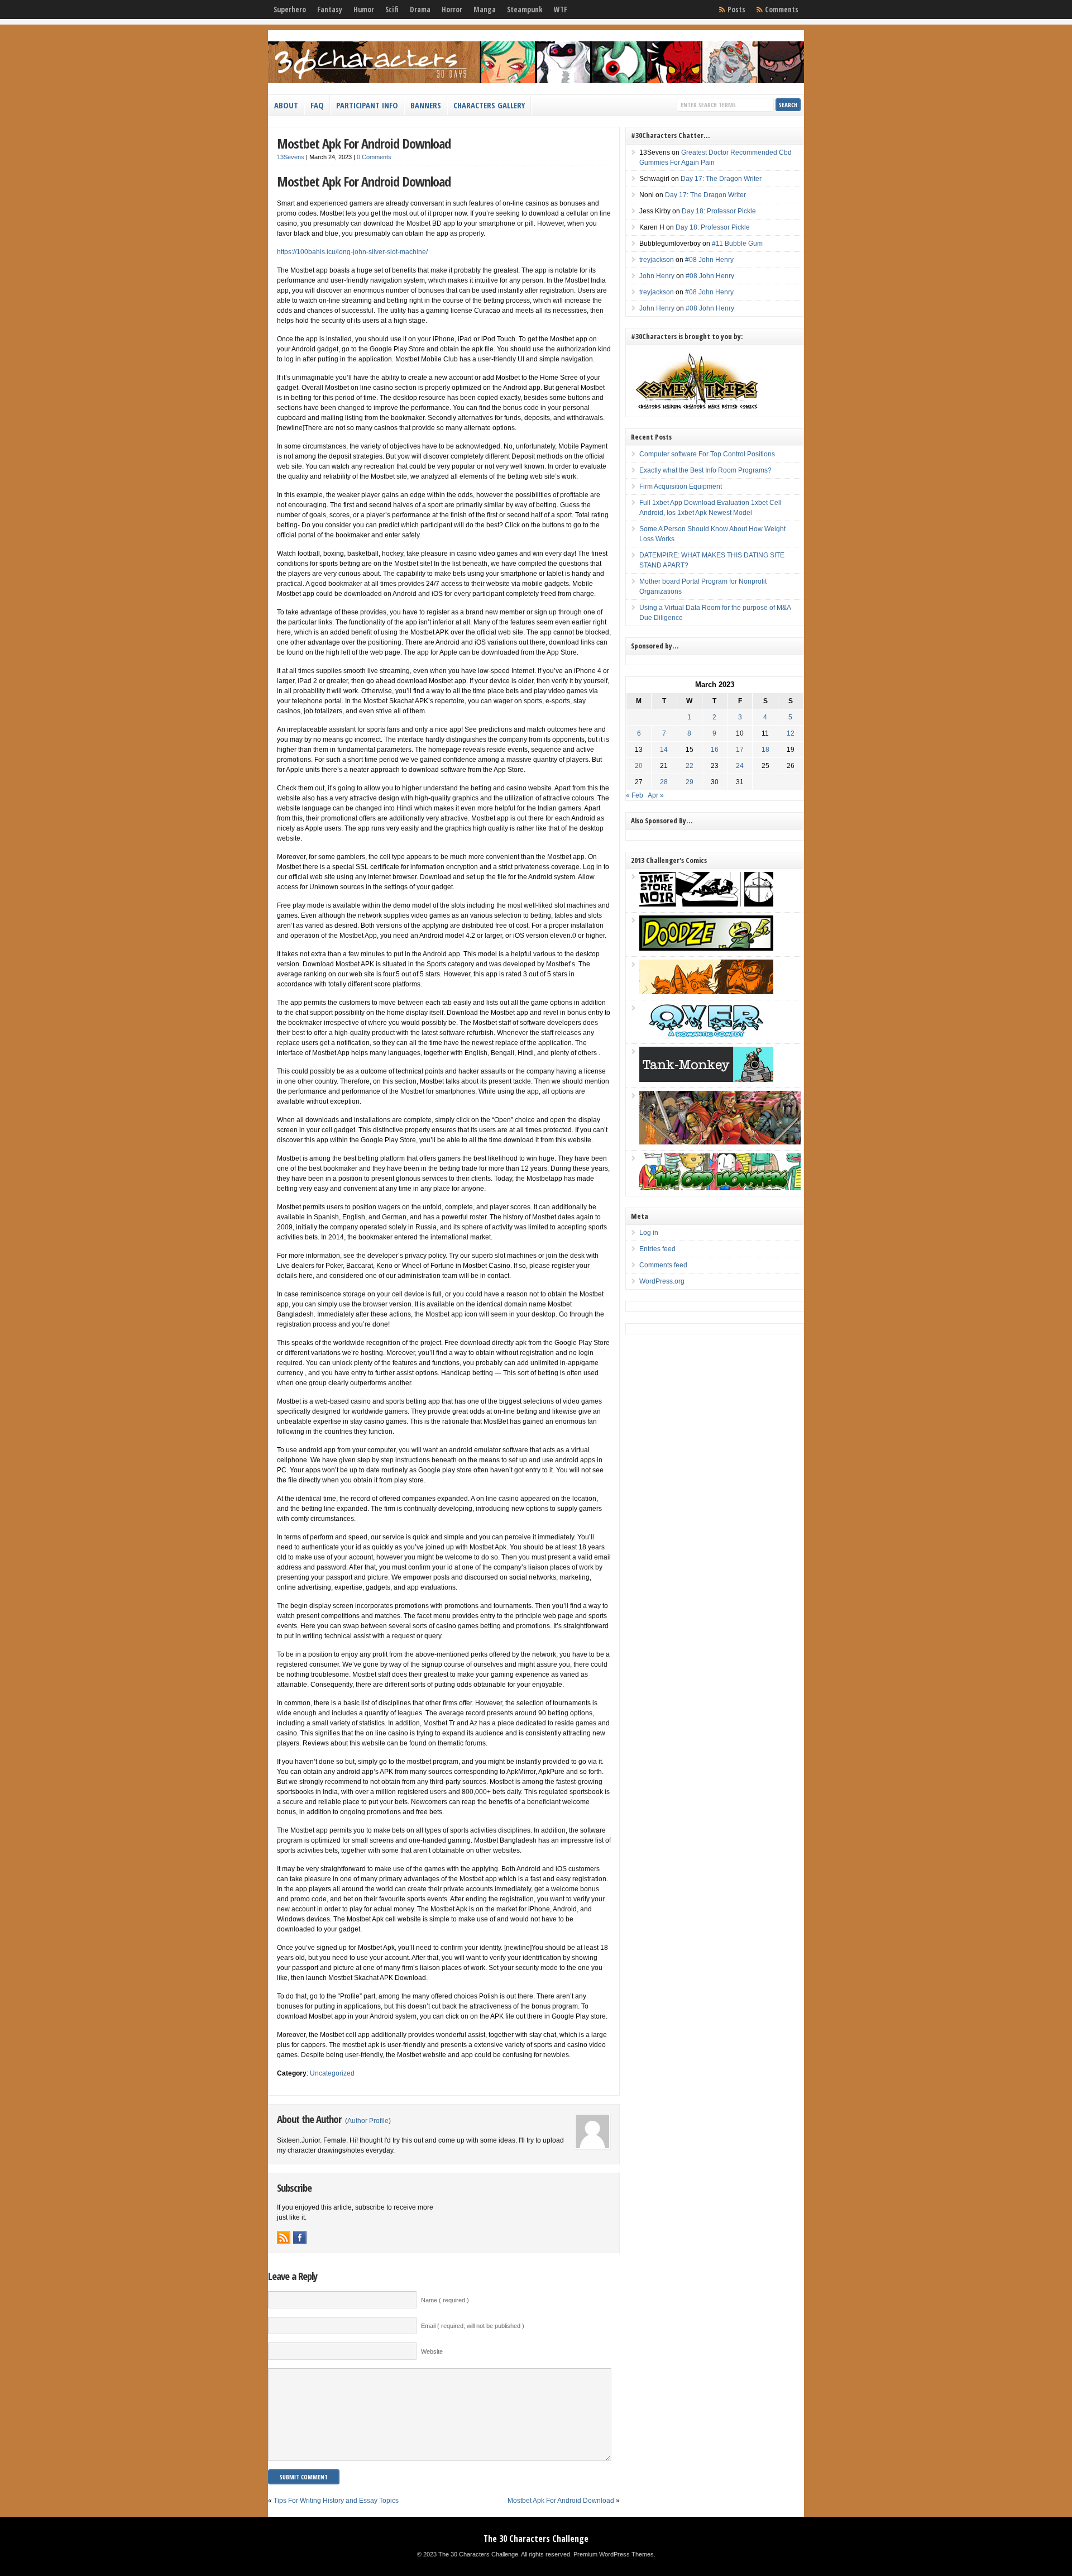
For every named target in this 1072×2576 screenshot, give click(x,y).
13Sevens (291, 157)
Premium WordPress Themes (614, 2554)
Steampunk (525, 9)
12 (791, 733)
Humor (364, 9)
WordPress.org (662, 1281)
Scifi (392, 9)
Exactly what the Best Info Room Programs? (705, 470)
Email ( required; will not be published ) (473, 2326)
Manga (485, 9)
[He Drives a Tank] (706, 1080)
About (286, 105)
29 (690, 782)
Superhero (290, 9)
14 (664, 750)
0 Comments (374, 157)
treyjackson (657, 260)
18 (765, 750)
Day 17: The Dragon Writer (721, 179)
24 (740, 766)
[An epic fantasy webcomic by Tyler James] (720, 1142)
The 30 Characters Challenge (536, 2539)
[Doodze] (706, 948)
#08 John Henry (709, 260)
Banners (426, 105)
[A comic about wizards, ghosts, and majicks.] (706, 992)
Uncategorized (332, 2073)
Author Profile (368, 2121)
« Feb (635, 795)
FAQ (317, 105)
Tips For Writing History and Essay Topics (336, 2501)
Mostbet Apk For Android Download (364, 143)
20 (639, 766)
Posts (736, 9)
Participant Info (367, 105)
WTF (561, 9)
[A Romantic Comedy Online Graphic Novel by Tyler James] (706, 1036)
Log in (649, 1233)
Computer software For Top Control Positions (707, 454)
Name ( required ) (445, 2300)
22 (690, 766)
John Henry (657, 276)
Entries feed (657, 1249)
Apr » (656, 795)
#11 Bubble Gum (737, 244)
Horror (452, 9)
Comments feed (663, 1265)
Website (432, 2351)
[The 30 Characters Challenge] (536, 81)
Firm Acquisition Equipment (681, 486)
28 (664, 782)
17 (740, 750)
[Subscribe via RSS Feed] (284, 2238)
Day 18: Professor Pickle (719, 211)
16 (715, 750)
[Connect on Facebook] (300, 2238)
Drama (420, 9)
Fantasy (330, 9)
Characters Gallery (489, 105)
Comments (782, 9)
